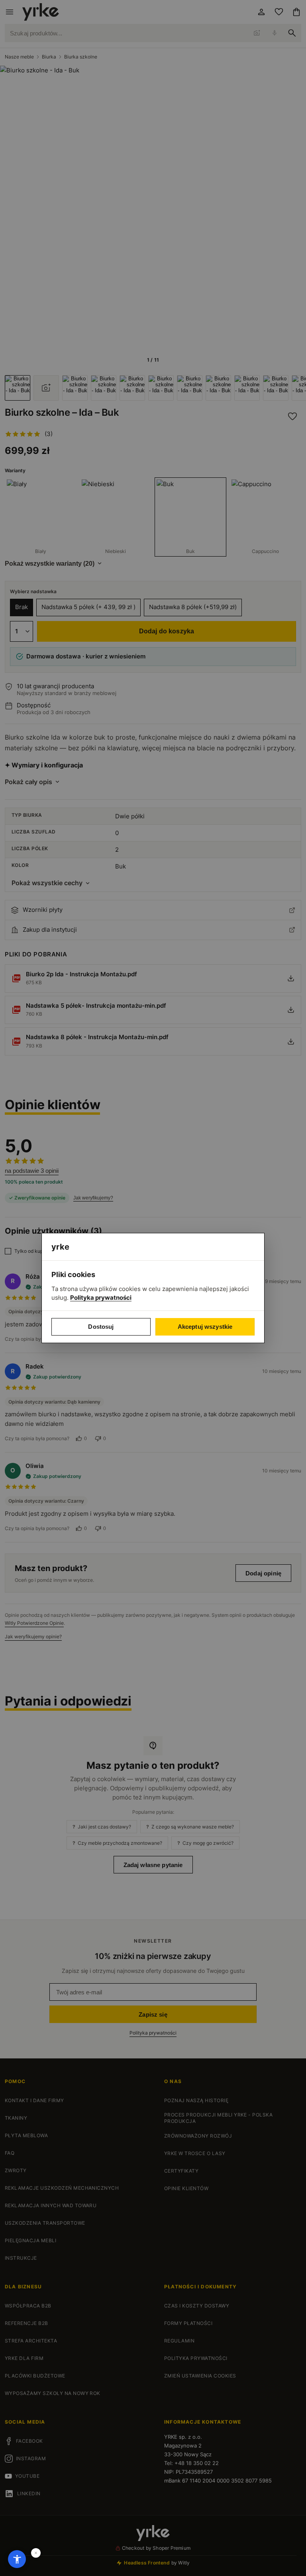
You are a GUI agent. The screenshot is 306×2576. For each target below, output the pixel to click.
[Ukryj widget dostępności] (36, 2553)
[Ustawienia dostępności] (17, 2559)
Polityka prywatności (101, 1298)
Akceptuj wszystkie (205, 1327)
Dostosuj (101, 1327)
